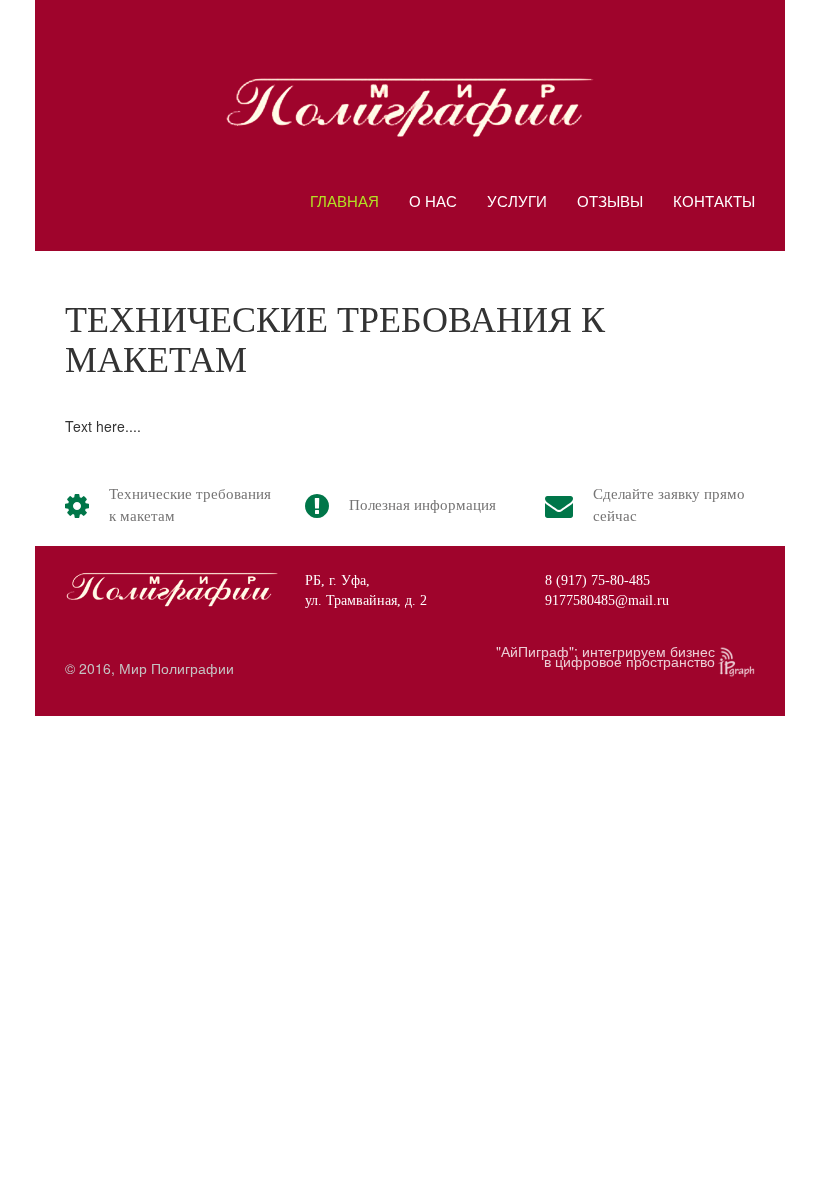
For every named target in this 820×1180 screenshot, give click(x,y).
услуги (517, 200)
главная (344, 200)
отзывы (610, 200)
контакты (714, 200)
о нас (433, 200)
